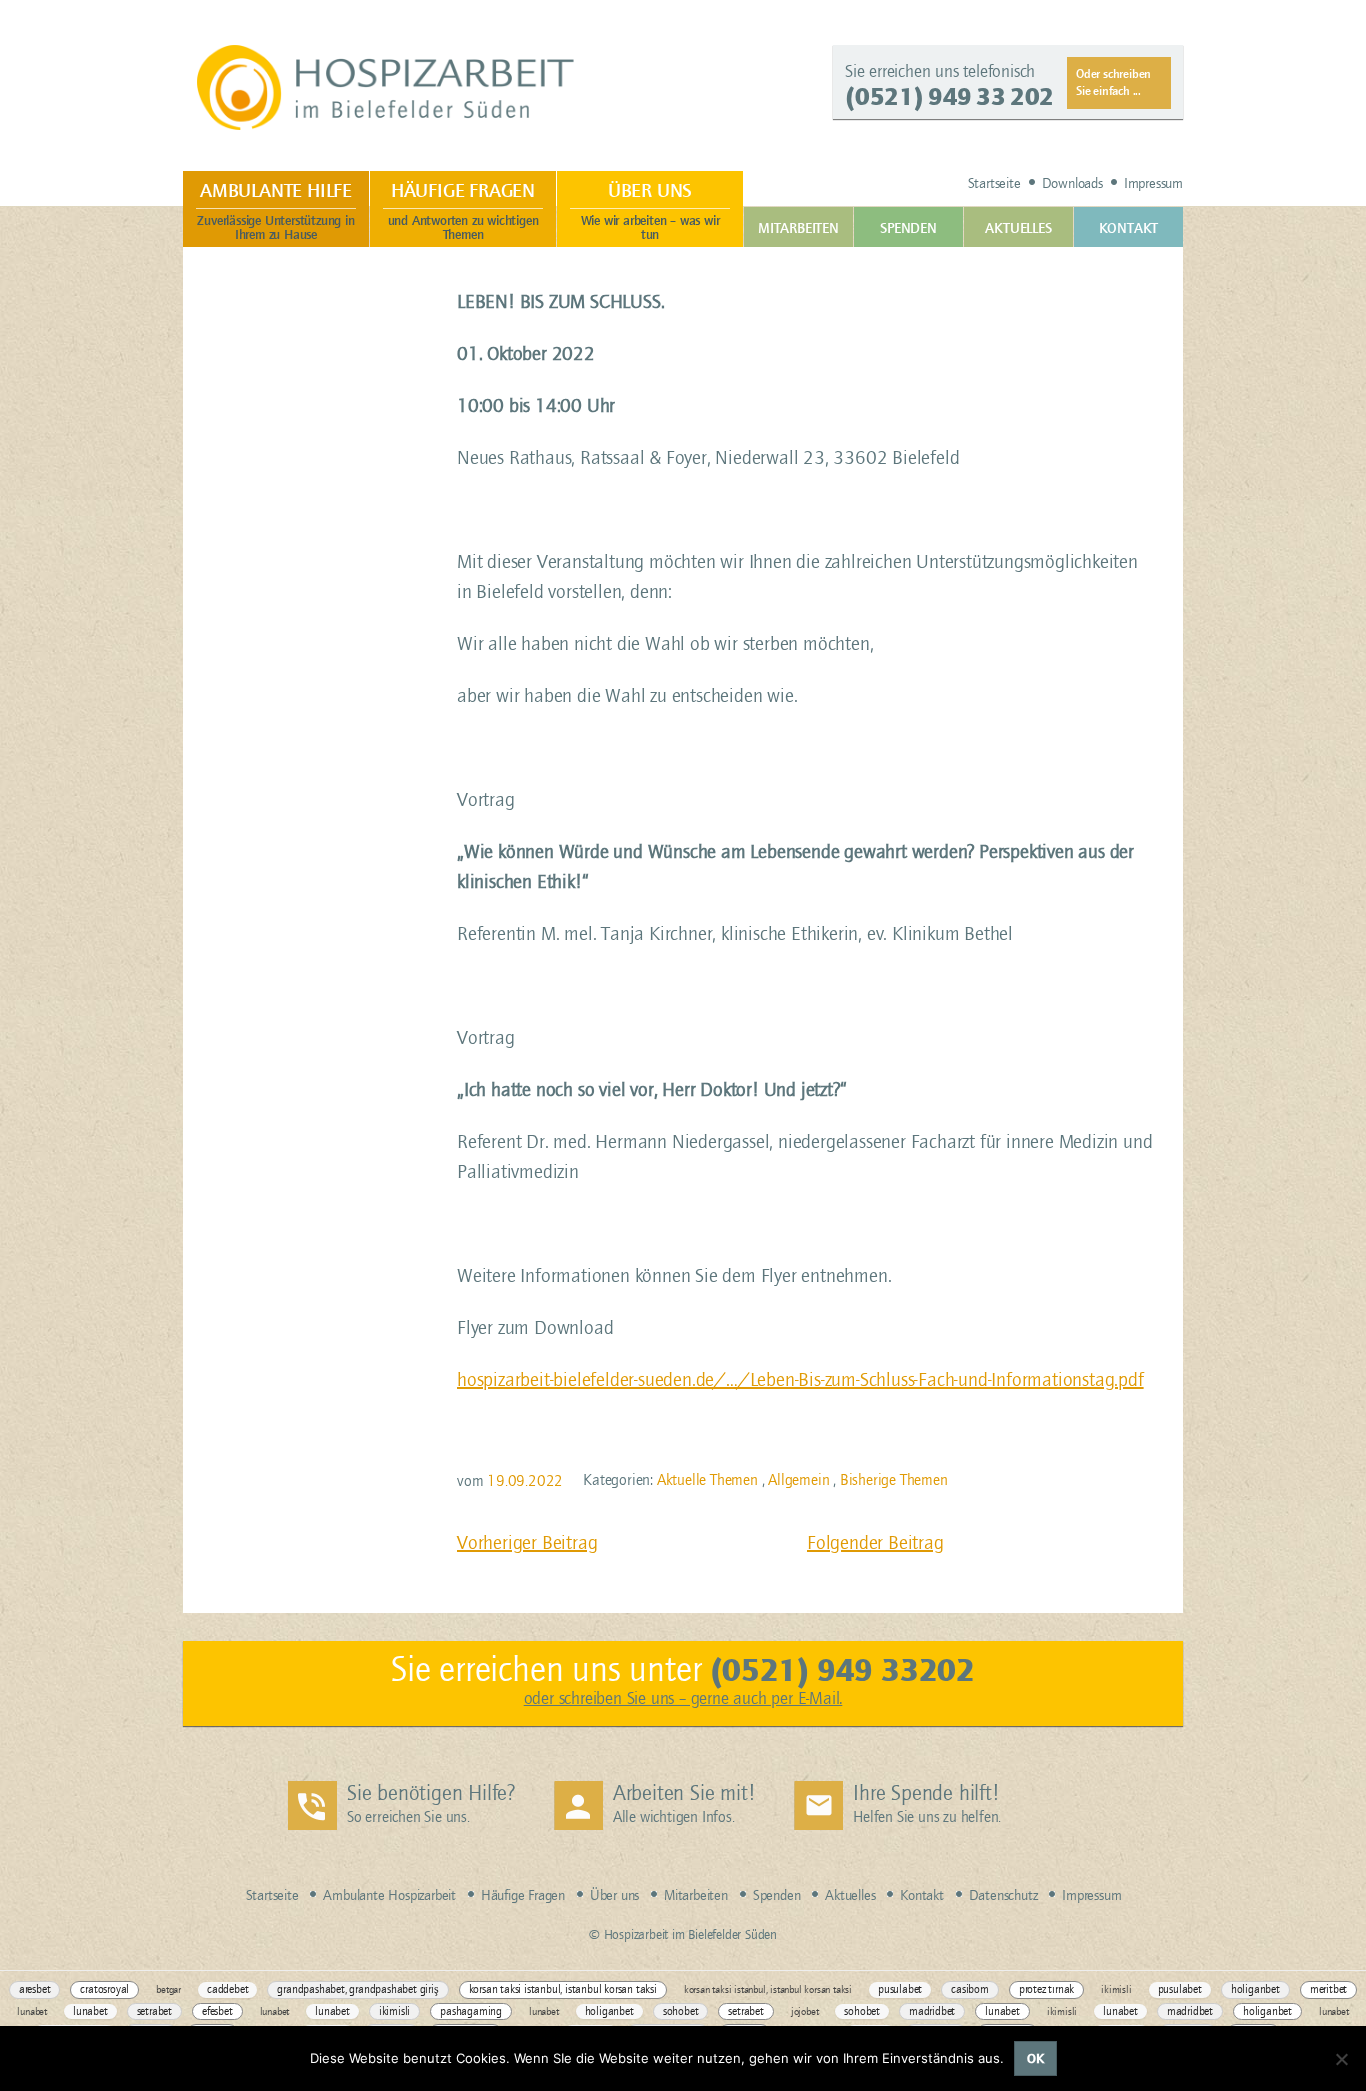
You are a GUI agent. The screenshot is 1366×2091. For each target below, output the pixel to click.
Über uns (650, 211)
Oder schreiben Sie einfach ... (1113, 82)
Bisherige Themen (894, 1480)
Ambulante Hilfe (275, 211)
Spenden (908, 228)
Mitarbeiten (798, 228)
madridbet (932, 2011)
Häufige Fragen (463, 211)
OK (1035, 2058)
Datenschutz (1003, 1895)
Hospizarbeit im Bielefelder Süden (388, 87)
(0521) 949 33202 (842, 1670)
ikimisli (1116, 1989)
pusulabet (900, 1989)
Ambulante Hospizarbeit (389, 1895)
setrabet (154, 2011)
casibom (970, 1989)
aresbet (35, 1989)
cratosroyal (104, 1989)
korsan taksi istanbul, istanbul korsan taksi (563, 1989)
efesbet (217, 2011)
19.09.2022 (525, 1481)
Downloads (1072, 183)
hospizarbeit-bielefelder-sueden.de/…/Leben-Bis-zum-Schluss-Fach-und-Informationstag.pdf (800, 1379)
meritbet (1328, 1989)
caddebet (227, 1989)
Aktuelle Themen (707, 1480)
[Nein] (1341, 2059)
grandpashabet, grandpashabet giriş (357, 1989)
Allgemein (798, 1480)
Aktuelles (1018, 228)
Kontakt (1129, 228)
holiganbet (1255, 1989)
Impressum (1153, 183)
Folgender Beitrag (875, 1542)
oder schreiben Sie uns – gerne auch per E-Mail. (683, 1698)
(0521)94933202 (949, 96)
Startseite (994, 183)
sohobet (681, 2011)
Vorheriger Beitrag (527, 1542)
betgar (168, 1989)
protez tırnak (1046, 1989)
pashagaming (471, 2011)
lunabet (32, 2011)
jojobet (805, 2011)
